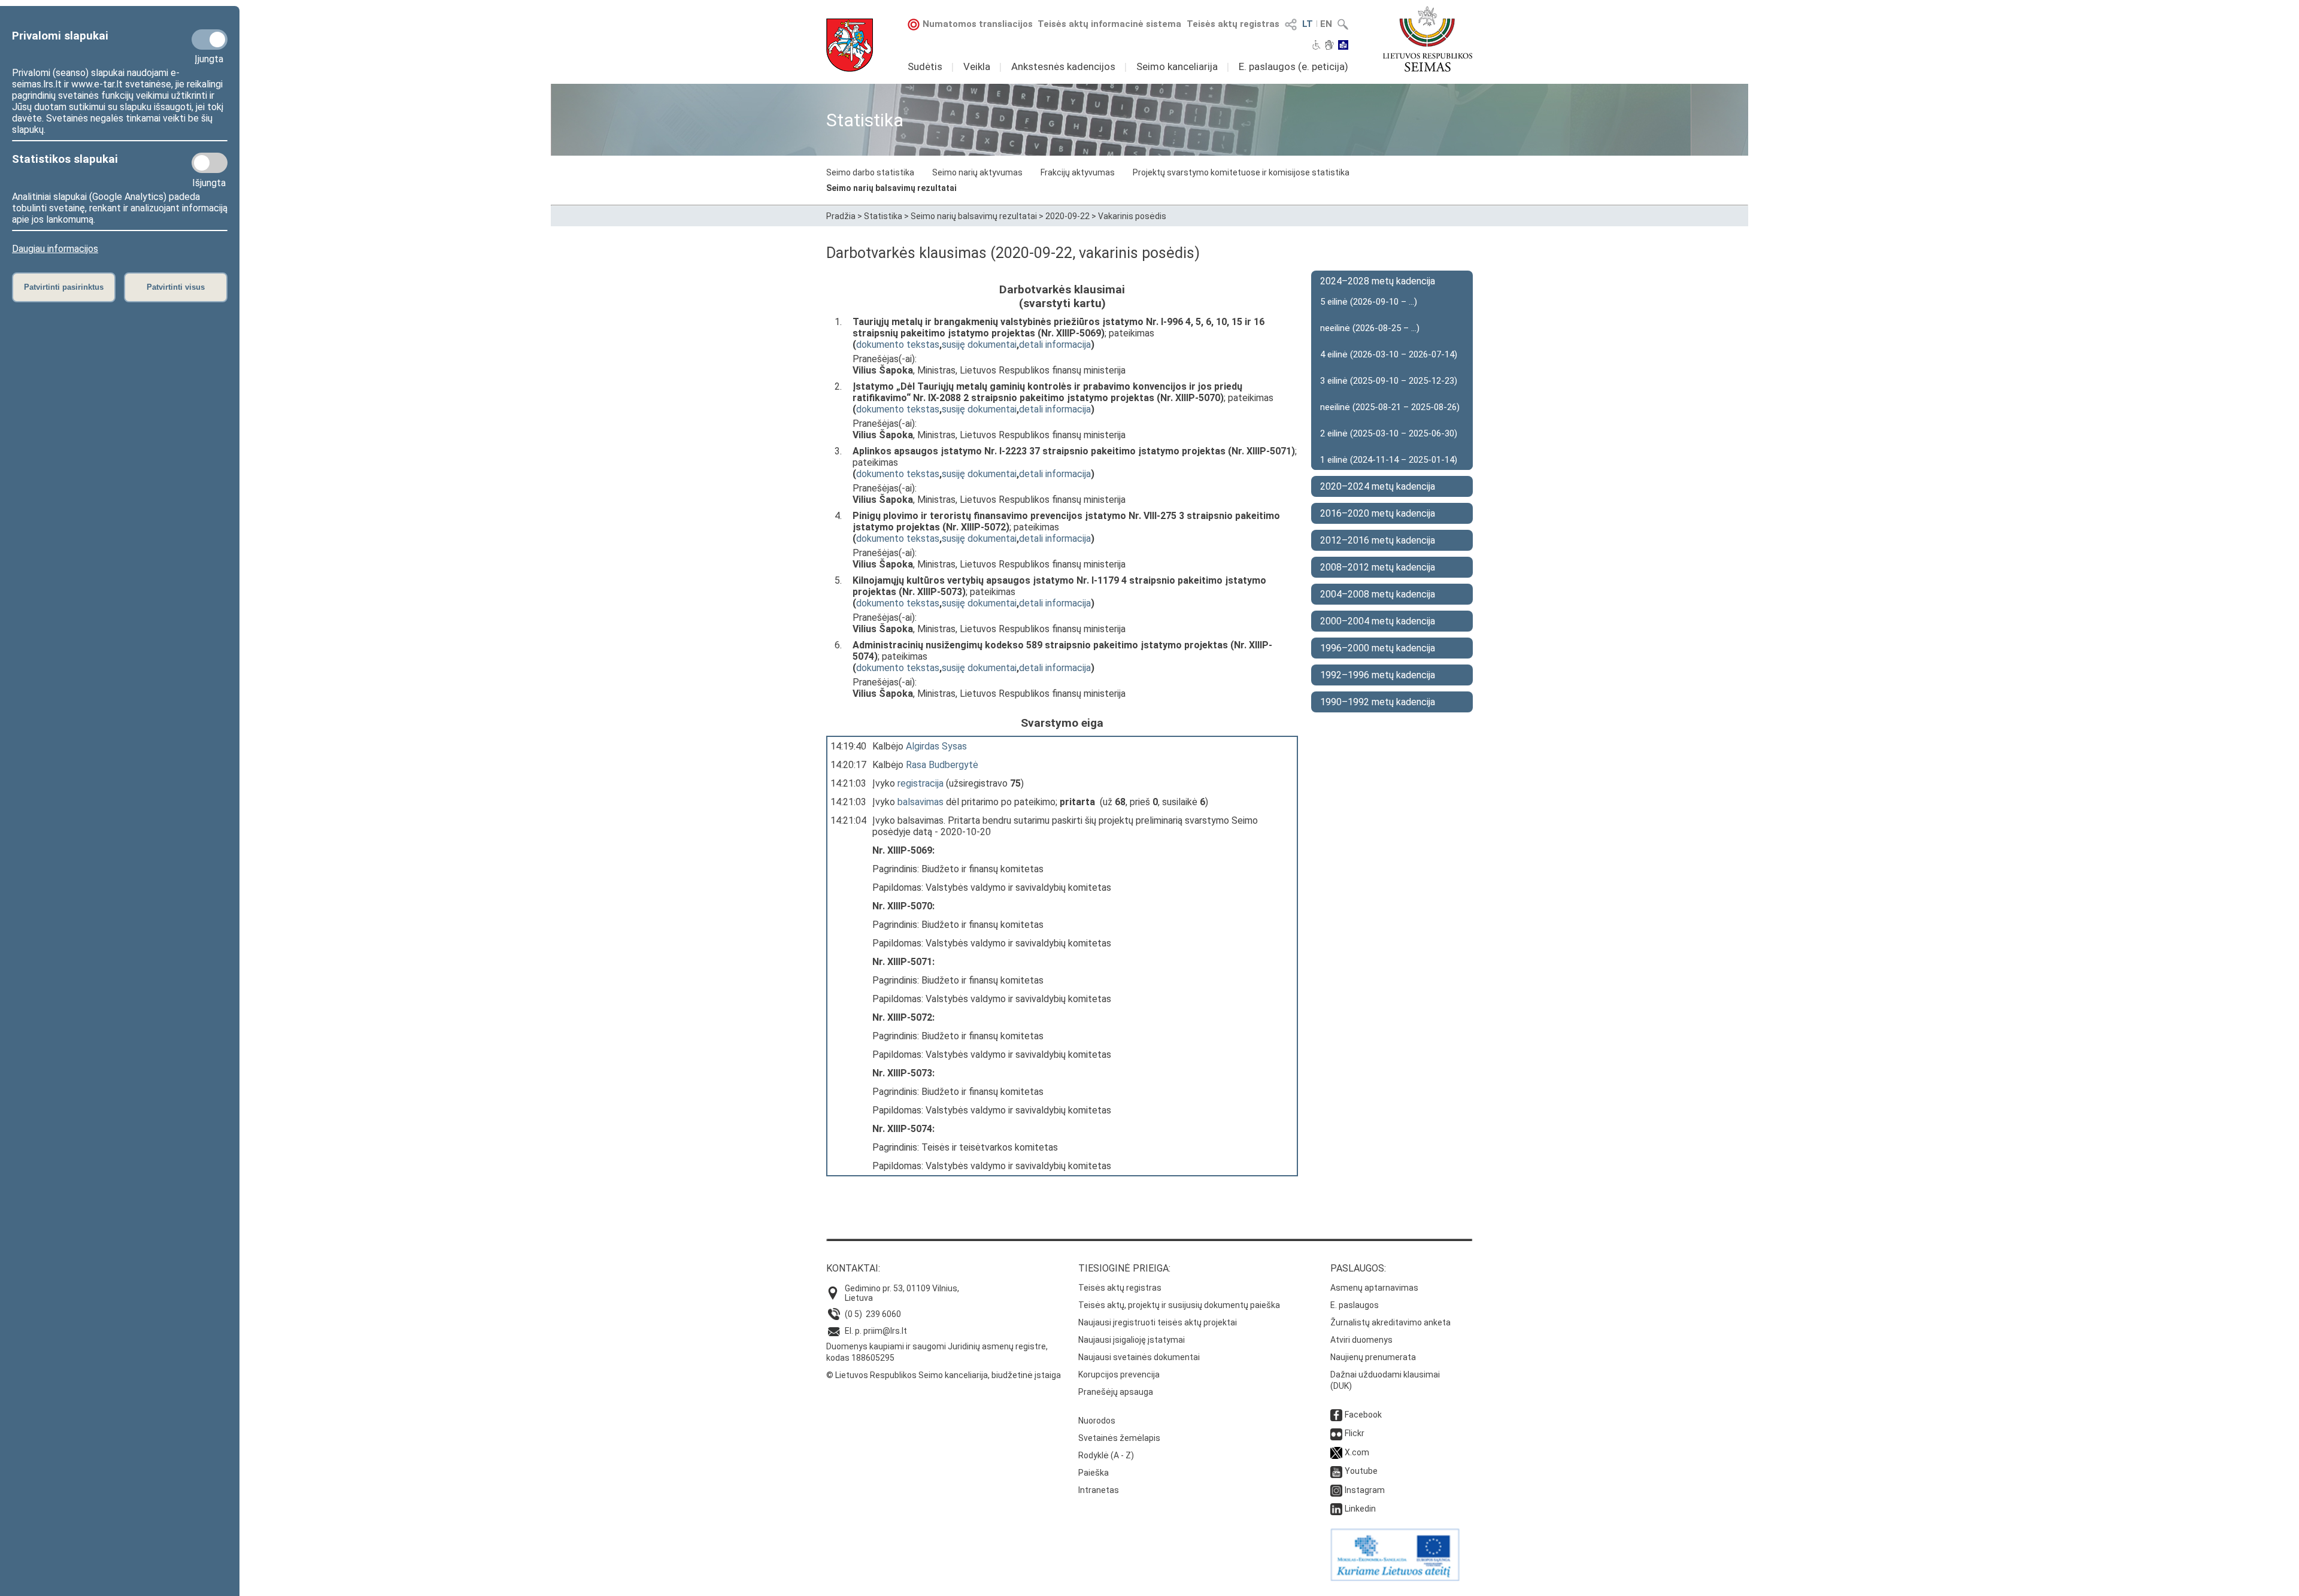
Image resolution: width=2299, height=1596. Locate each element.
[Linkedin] (1336, 1509)
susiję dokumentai (979, 345)
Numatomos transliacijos (978, 24)
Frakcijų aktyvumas (1078, 172)
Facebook (1363, 1415)
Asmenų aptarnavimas (1374, 1288)
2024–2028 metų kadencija (1378, 281)
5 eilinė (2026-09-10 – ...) (1369, 302)
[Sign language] (1329, 46)
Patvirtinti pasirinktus (64, 287)
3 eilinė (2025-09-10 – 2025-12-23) (1389, 381)
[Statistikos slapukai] (210, 163)
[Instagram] (1336, 1490)
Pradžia (841, 216)
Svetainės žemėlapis (1119, 1438)
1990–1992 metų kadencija (1378, 702)
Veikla (977, 66)
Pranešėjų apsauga (1116, 1392)
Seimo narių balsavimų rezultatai (891, 188)
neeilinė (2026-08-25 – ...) (1370, 328)
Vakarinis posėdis (1132, 216)
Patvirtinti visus (176, 287)
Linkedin (1360, 1509)
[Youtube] (1336, 1471)
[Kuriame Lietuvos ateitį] (1395, 1578)
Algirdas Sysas (936, 746)
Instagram (1365, 1490)
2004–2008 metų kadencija (1378, 594)
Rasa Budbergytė (942, 765)
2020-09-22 (1067, 216)
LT (1308, 24)
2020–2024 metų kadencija (1378, 486)
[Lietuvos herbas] (850, 45)
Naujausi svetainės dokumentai (1139, 1357)
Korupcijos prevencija (1119, 1374)
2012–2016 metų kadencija (1378, 540)
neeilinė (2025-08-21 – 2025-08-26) (1390, 407)
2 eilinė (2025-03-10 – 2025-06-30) (1389, 433)
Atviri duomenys (1361, 1340)
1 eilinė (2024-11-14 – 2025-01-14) (1389, 460)
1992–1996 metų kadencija (1378, 675)
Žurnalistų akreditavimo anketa (1390, 1322)
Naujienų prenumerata (1373, 1357)
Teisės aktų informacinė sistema (1109, 24)
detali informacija (1055, 345)
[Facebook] (1336, 1415)
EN (1326, 24)
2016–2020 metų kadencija (1378, 513)
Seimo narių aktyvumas (977, 172)
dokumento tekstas (898, 345)
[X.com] (1336, 1452)
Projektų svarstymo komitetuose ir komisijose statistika (1241, 172)
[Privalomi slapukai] (210, 40)
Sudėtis (925, 66)
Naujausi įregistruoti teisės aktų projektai (1158, 1322)
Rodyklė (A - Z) (1106, 1455)
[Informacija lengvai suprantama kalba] (1343, 46)
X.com (1357, 1452)
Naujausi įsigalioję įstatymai (1132, 1340)
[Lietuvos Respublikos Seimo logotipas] (1428, 39)
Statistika (883, 216)
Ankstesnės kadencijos (1063, 66)
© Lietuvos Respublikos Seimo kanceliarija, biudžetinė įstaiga (944, 1375)
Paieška (1094, 1473)
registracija (920, 783)
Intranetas (1099, 1490)
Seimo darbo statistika (870, 172)
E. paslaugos (1355, 1305)
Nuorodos (1097, 1421)
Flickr (1355, 1433)
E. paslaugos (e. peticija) (1293, 66)
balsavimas (920, 802)
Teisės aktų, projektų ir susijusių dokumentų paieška (1179, 1305)
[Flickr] (1336, 1433)
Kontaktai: (853, 1268)
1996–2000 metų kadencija (1378, 648)
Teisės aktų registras (1233, 24)
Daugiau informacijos (55, 249)
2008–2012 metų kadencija (1378, 567)
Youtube (1361, 1471)
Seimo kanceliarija (1177, 66)
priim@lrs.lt (885, 1331)
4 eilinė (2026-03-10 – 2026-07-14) (1389, 354)
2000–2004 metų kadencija (1378, 621)
